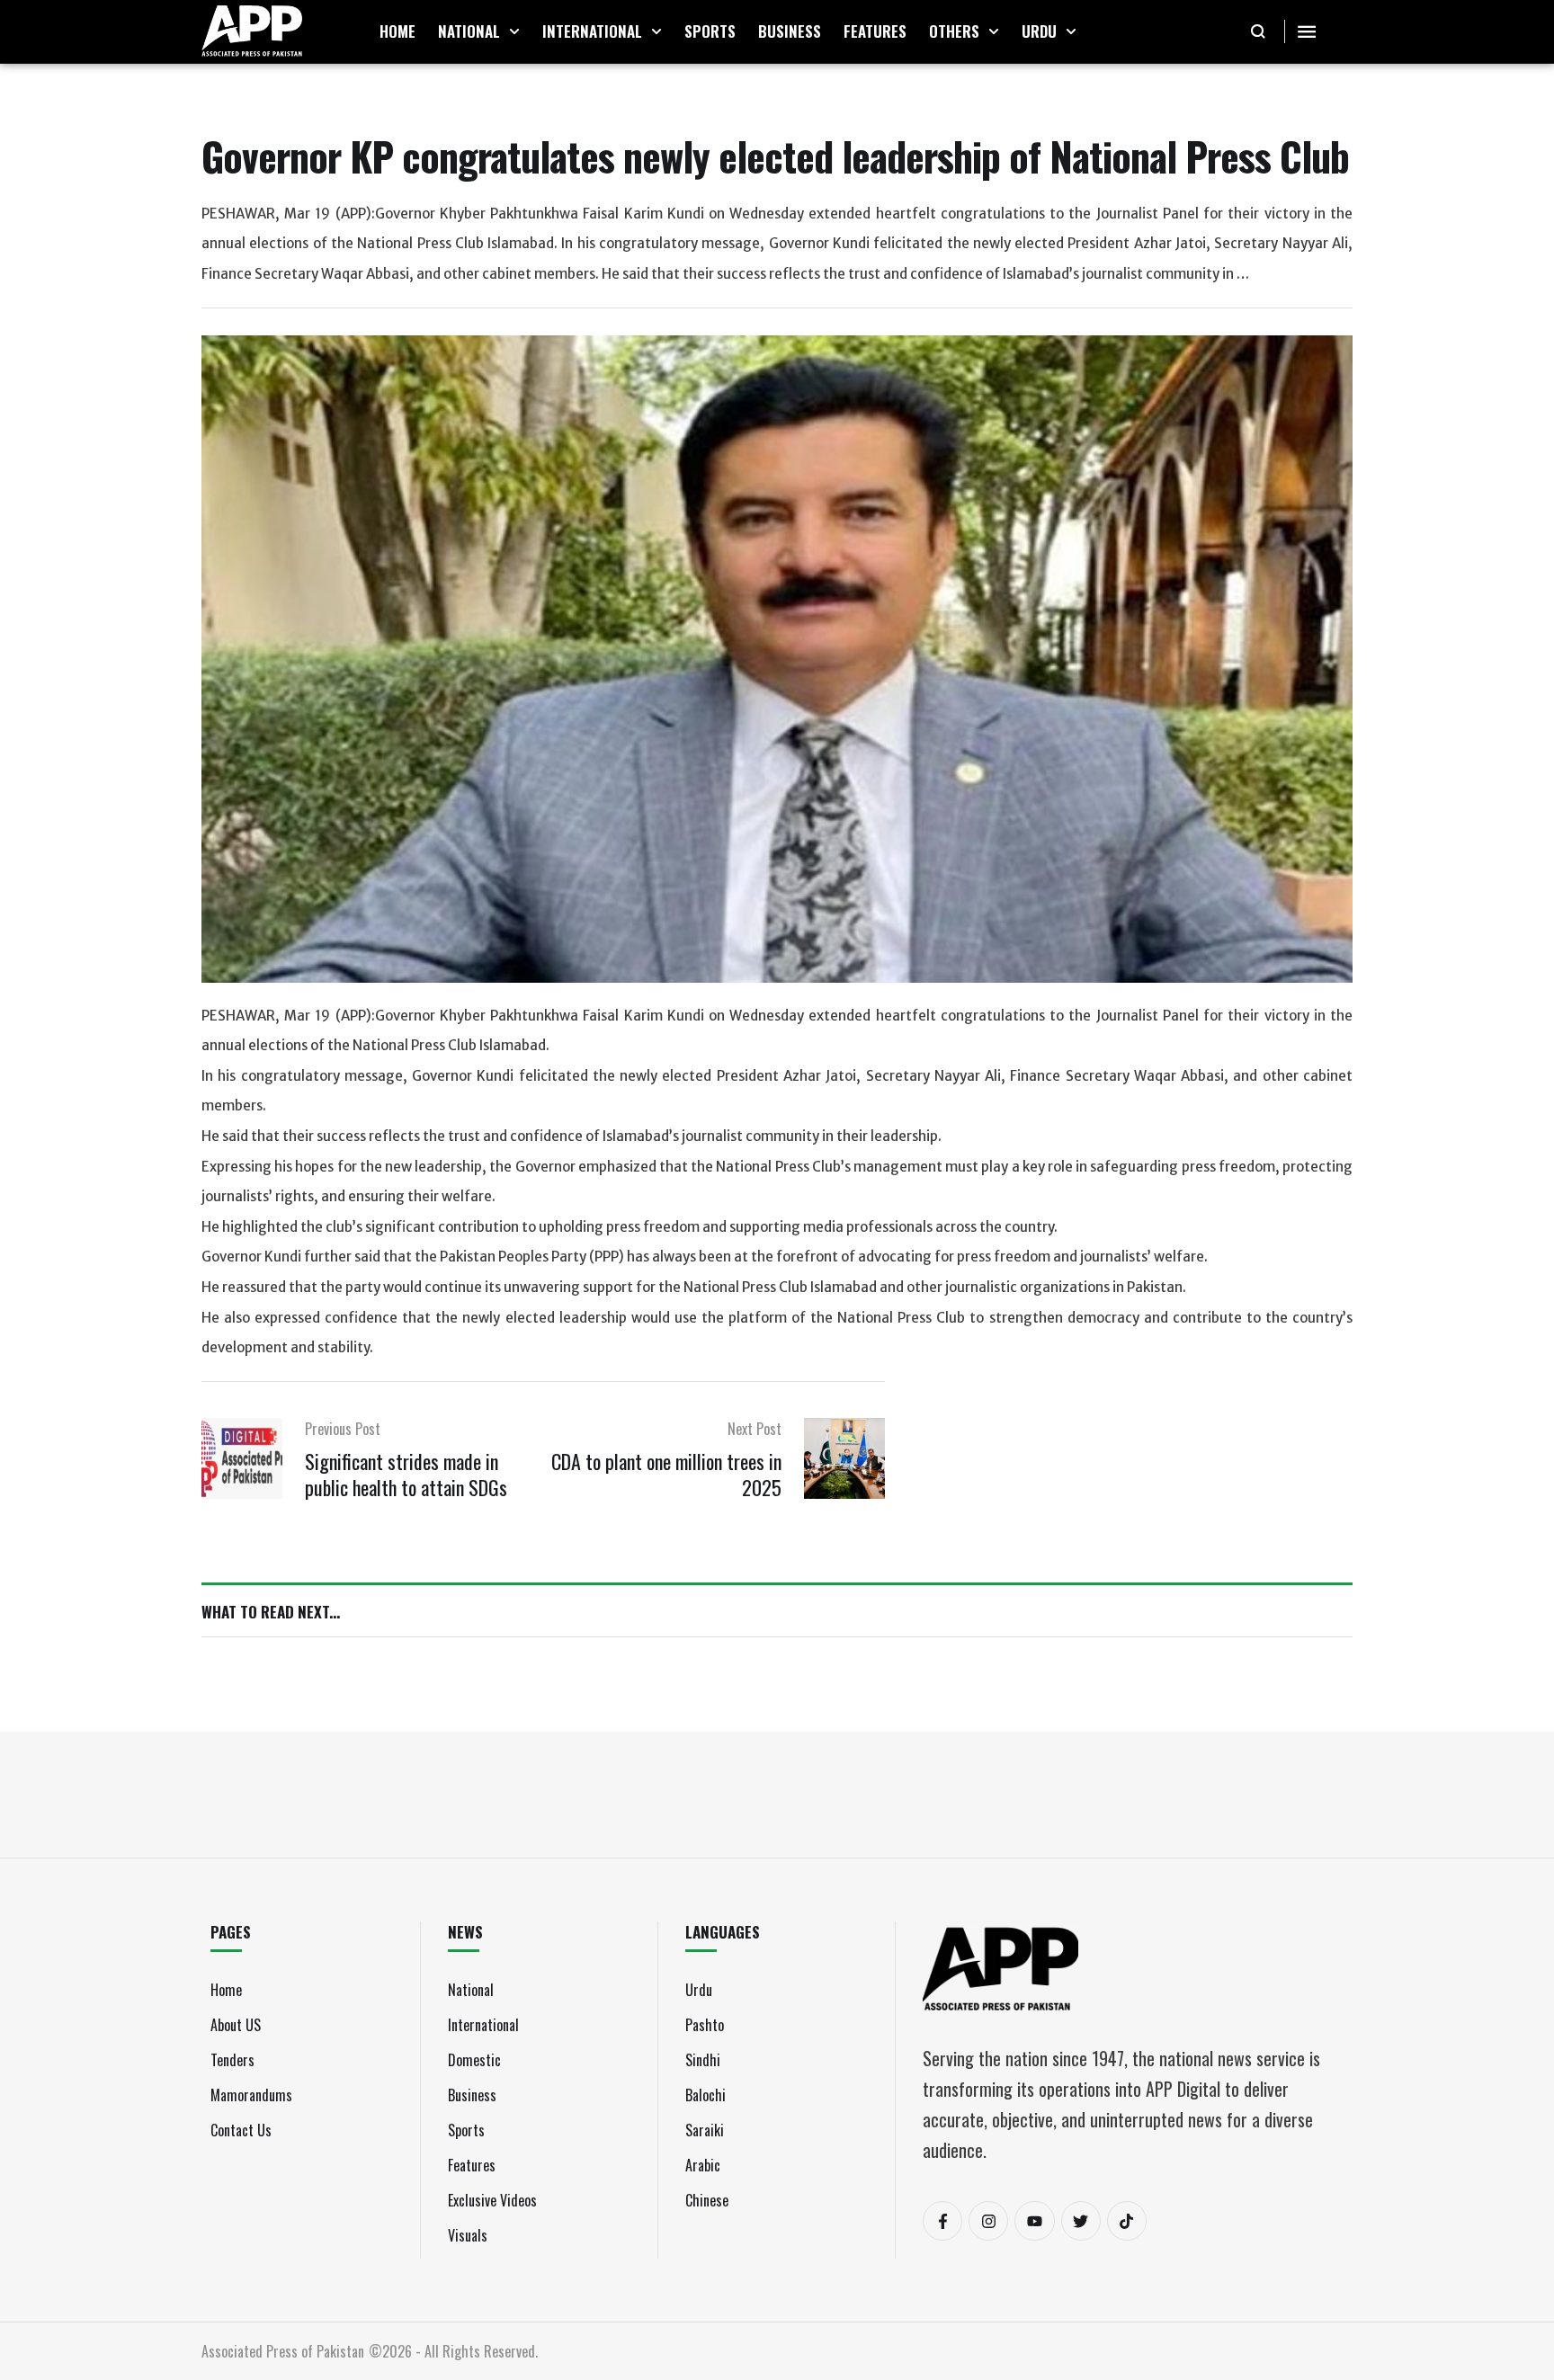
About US (236, 2025)
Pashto (705, 2025)
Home (226, 1990)
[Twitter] (1081, 2221)
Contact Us (241, 2130)
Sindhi (703, 2060)
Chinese (707, 2200)
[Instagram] (988, 2221)
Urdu (699, 1990)
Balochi (706, 2095)
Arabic (703, 2165)
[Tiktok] (1127, 2221)
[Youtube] (1034, 2221)
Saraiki (705, 2130)
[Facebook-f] (942, 2221)
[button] (514, 31)
